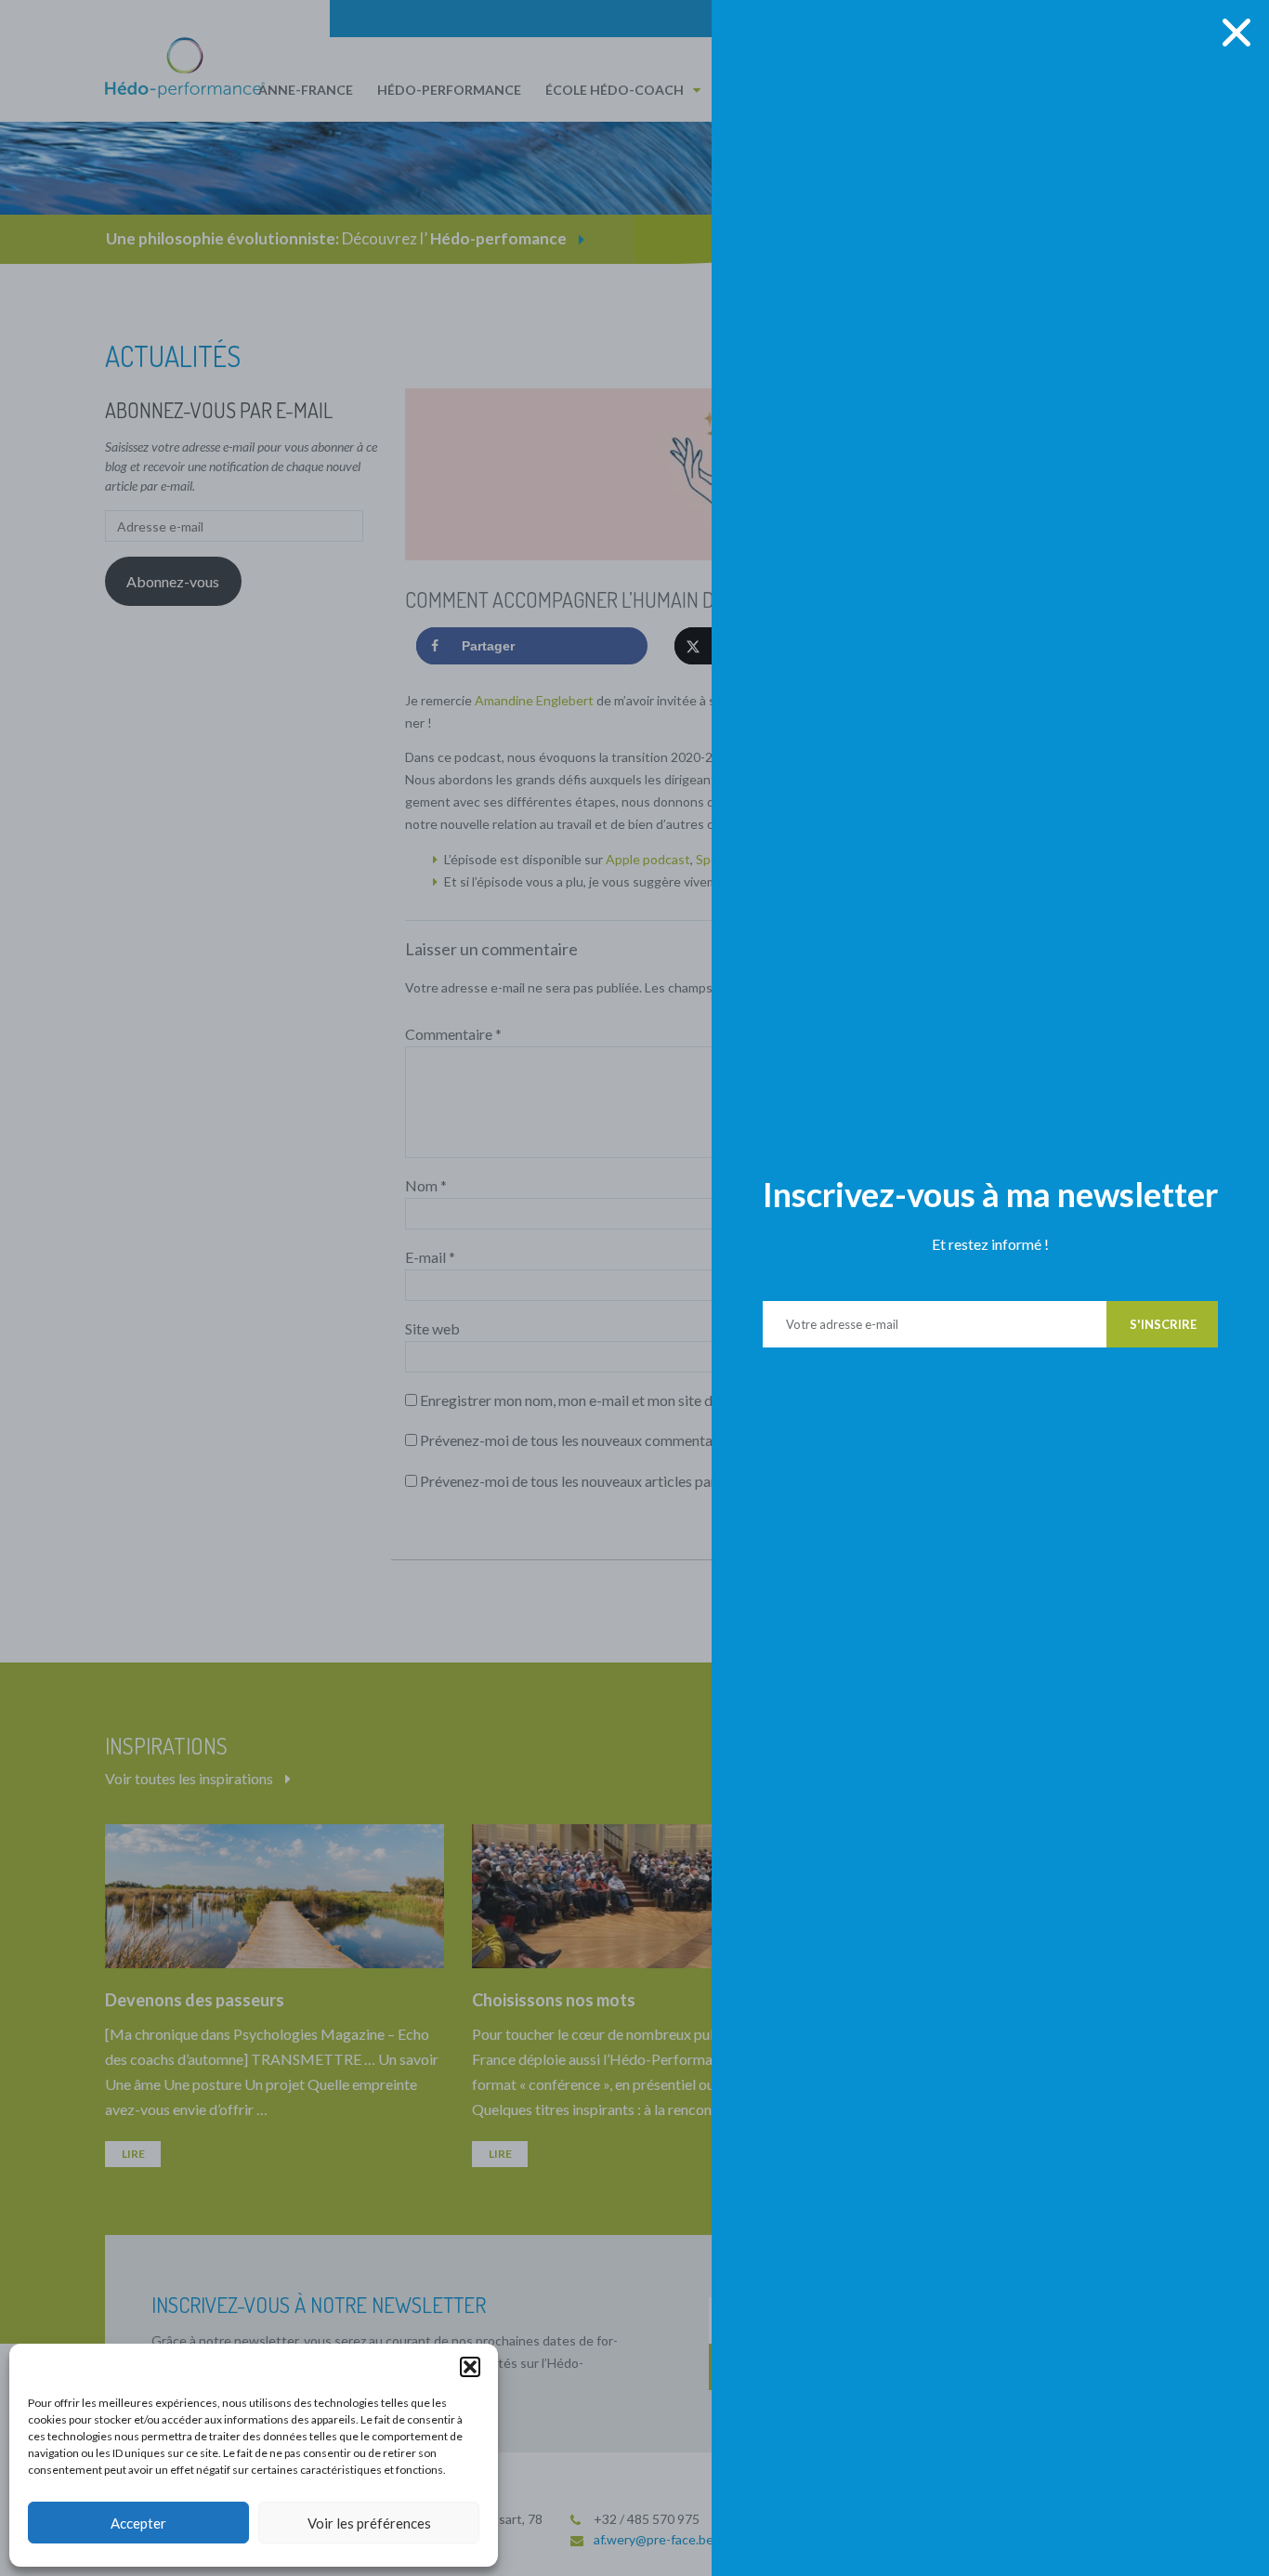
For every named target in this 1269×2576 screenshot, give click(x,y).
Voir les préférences (369, 2523)
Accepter (138, 2523)
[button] (470, 2367)
